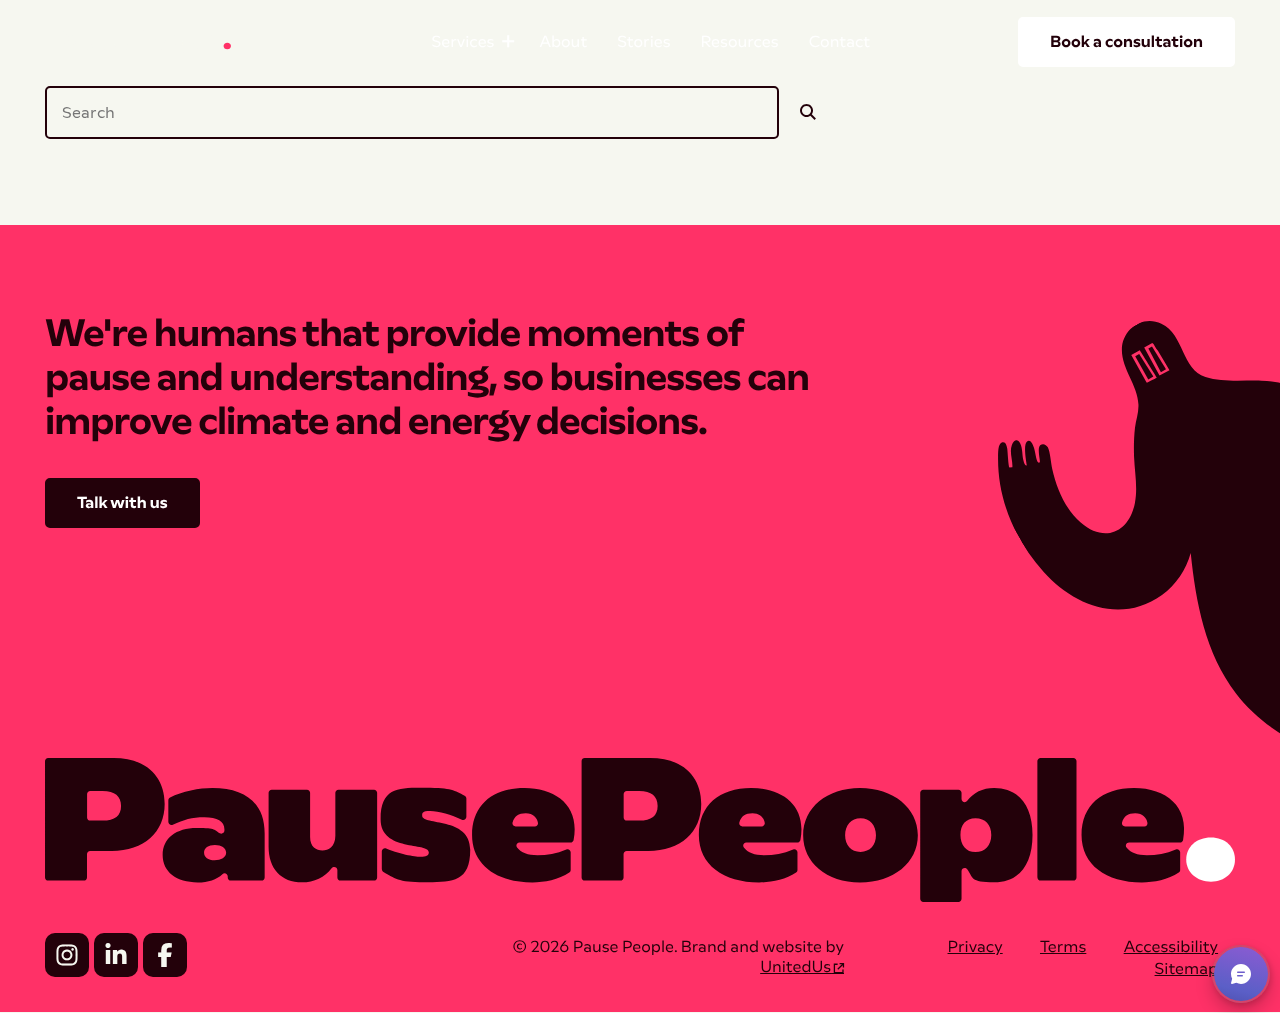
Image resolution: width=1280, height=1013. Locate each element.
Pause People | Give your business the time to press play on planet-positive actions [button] (140, 41)
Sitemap (1187, 968)
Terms (1063, 946)
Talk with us (122, 502)
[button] (1241, 974)
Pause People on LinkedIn (116, 955)
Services (474, 41)
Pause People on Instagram (67, 955)
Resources (740, 41)
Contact (840, 41)
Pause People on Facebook (165, 955)
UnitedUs (795, 966)
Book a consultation (1126, 41)
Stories (643, 41)
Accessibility (1171, 946)
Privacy (975, 946)
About (563, 41)
